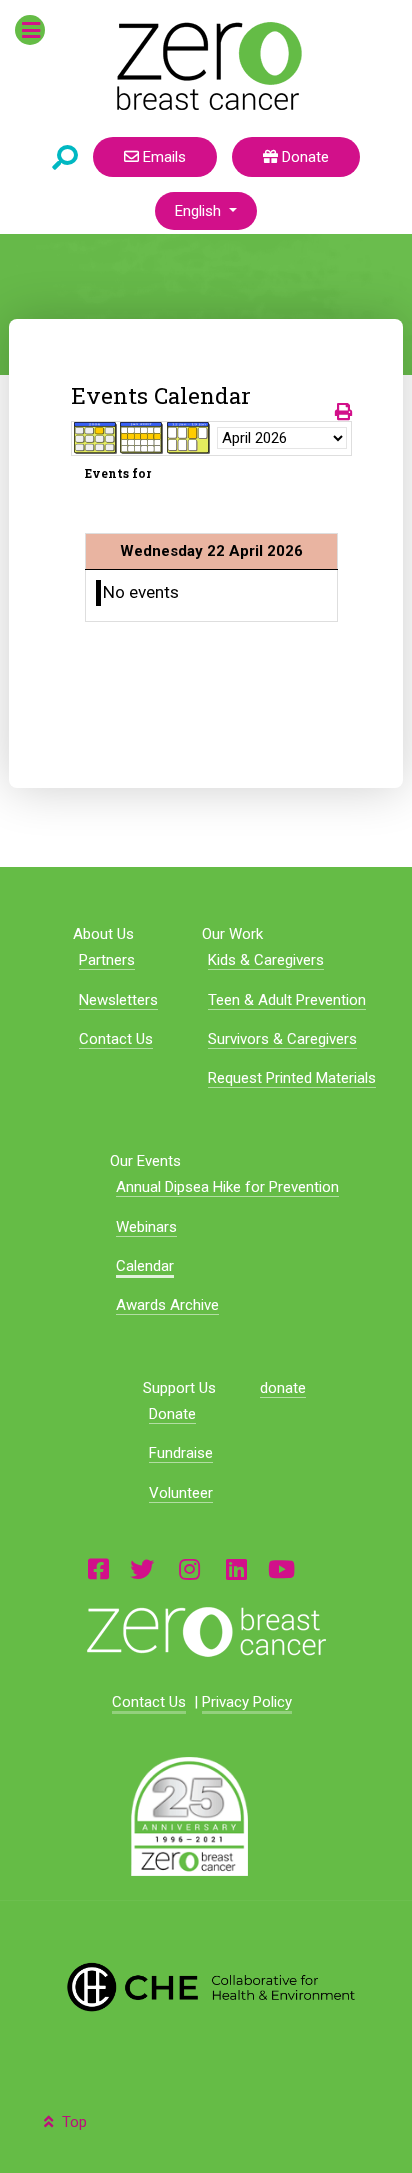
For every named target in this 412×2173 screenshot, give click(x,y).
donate (283, 1388)
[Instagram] (190, 1568)
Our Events (145, 1161)
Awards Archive (167, 1305)
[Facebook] (98, 1568)
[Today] (189, 438)
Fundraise (181, 1453)
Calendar (145, 1266)
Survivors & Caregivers (282, 1039)
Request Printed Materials (292, 1078)
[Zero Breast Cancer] (206, 66)
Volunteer (181, 1493)
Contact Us (116, 1039)
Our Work (232, 934)
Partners (107, 960)
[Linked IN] (236, 1568)
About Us (103, 934)
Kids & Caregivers (266, 960)
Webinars (146, 1227)
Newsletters (118, 1000)
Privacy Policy (247, 1702)
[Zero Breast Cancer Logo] (205, 1632)
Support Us (179, 1388)
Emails (162, 157)
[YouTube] (281, 1568)
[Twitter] (142, 1568)
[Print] (343, 412)
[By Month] (96, 438)
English (200, 211)
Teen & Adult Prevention (287, 1000)
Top (72, 2122)
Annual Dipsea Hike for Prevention (227, 1187)
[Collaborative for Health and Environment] (205, 1987)
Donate (303, 157)
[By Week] (142, 438)
